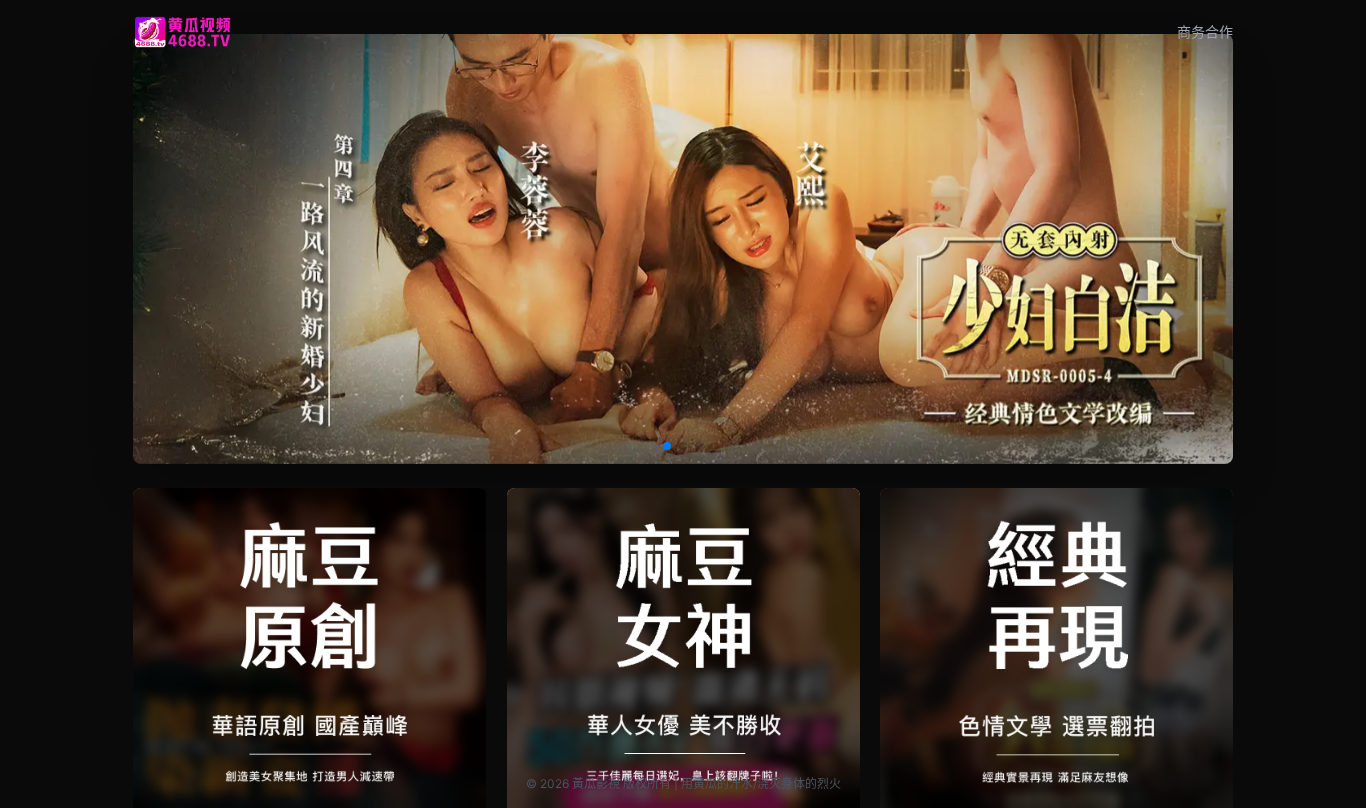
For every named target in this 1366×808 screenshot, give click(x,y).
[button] (667, 446)
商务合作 (1205, 31)
